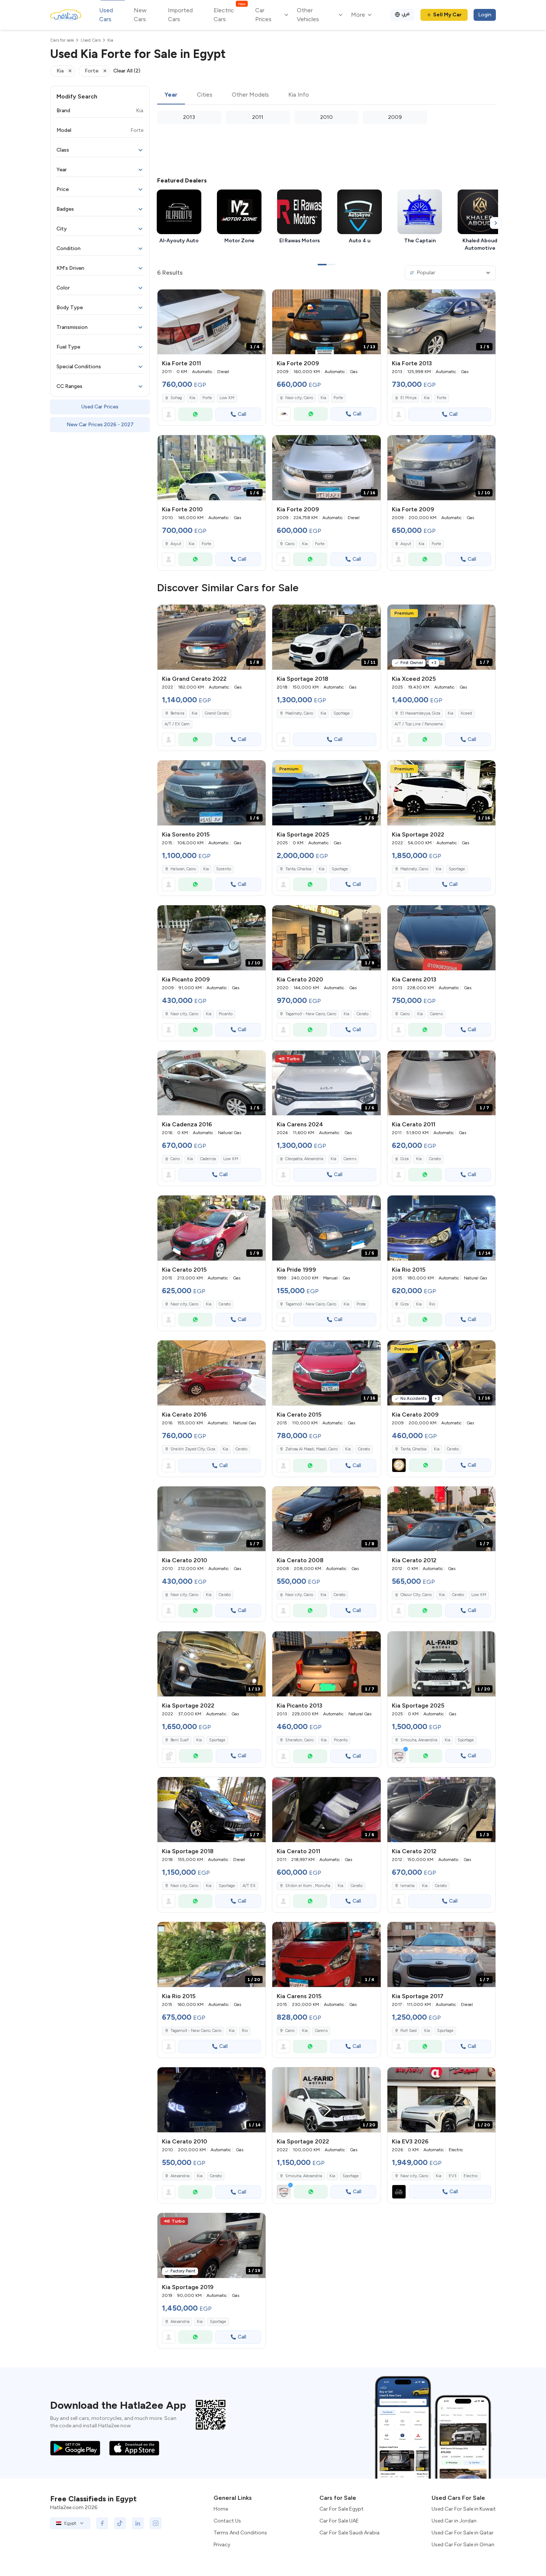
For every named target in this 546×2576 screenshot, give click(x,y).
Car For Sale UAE (339, 2521)
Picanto (226, 1014)
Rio (432, 1304)
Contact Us (227, 2521)
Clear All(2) (127, 71)
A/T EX (249, 1886)
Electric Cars (229, 14)
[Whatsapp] (195, 414)
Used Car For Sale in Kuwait (464, 2509)
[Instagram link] (156, 2523)
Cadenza (208, 1159)
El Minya (408, 398)
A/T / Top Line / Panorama (419, 724)
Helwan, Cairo (183, 869)
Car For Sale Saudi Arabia (350, 2533)
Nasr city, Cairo (299, 398)
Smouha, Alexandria (304, 2176)
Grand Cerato (217, 713)
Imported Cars (180, 15)
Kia (192, 398)
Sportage (342, 713)
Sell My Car (447, 15)
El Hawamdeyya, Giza (420, 713)
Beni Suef (180, 1740)
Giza (404, 1159)
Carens (436, 1014)
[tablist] (326, 95)
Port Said (409, 2031)
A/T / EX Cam (177, 724)
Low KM (227, 398)
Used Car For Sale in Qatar (463, 2533)
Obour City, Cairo (416, 1595)
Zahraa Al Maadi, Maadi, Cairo (311, 1449)
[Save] (257, 298)
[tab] (171, 95)
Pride (361, 1304)
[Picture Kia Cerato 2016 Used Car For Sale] (212, 1373)
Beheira (177, 713)
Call (242, 414)
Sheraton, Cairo (299, 1740)
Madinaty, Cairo (299, 713)
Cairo (290, 544)
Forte (207, 398)
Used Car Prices (100, 407)
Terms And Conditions (240, 2533)
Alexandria (180, 2176)
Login (485, 15)
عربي (406, 14)
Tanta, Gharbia (413, 1449)
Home (221, 2509)
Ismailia (407, 1886)
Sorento (224, 869)
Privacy (222, 2545)
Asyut (176, 544)
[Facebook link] (102, 2523)
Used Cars (106, 15)
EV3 (452, 2176)
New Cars (140, 15)
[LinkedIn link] (138, 2523)
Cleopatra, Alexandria (304, 1159)
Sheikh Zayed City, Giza (193, 1449)
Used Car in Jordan (454, 2521)
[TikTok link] (120, 2523)
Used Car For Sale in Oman (463, 2545)
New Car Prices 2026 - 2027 (100, 425)
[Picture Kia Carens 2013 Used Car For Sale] (441, 938)
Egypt (70, 2523)
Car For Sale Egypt (342, 2509)
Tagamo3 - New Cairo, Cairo (311, 1014)
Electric (471, 2176)
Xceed (466, 713)
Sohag (176, 398)
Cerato (363, 1014)
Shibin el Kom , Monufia (308, 1886)
